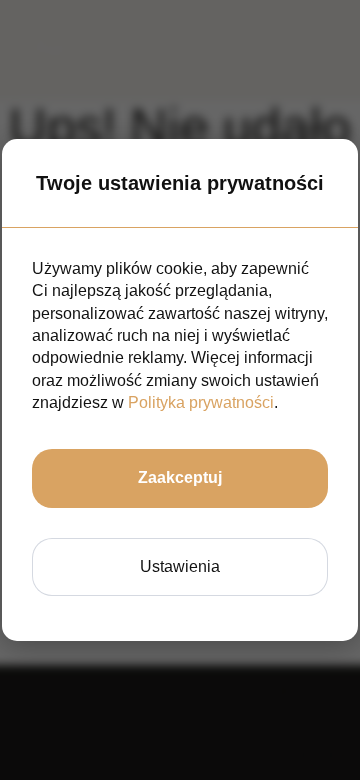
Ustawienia (180, 566)
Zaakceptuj (180, 477)
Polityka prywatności (201, 402)
